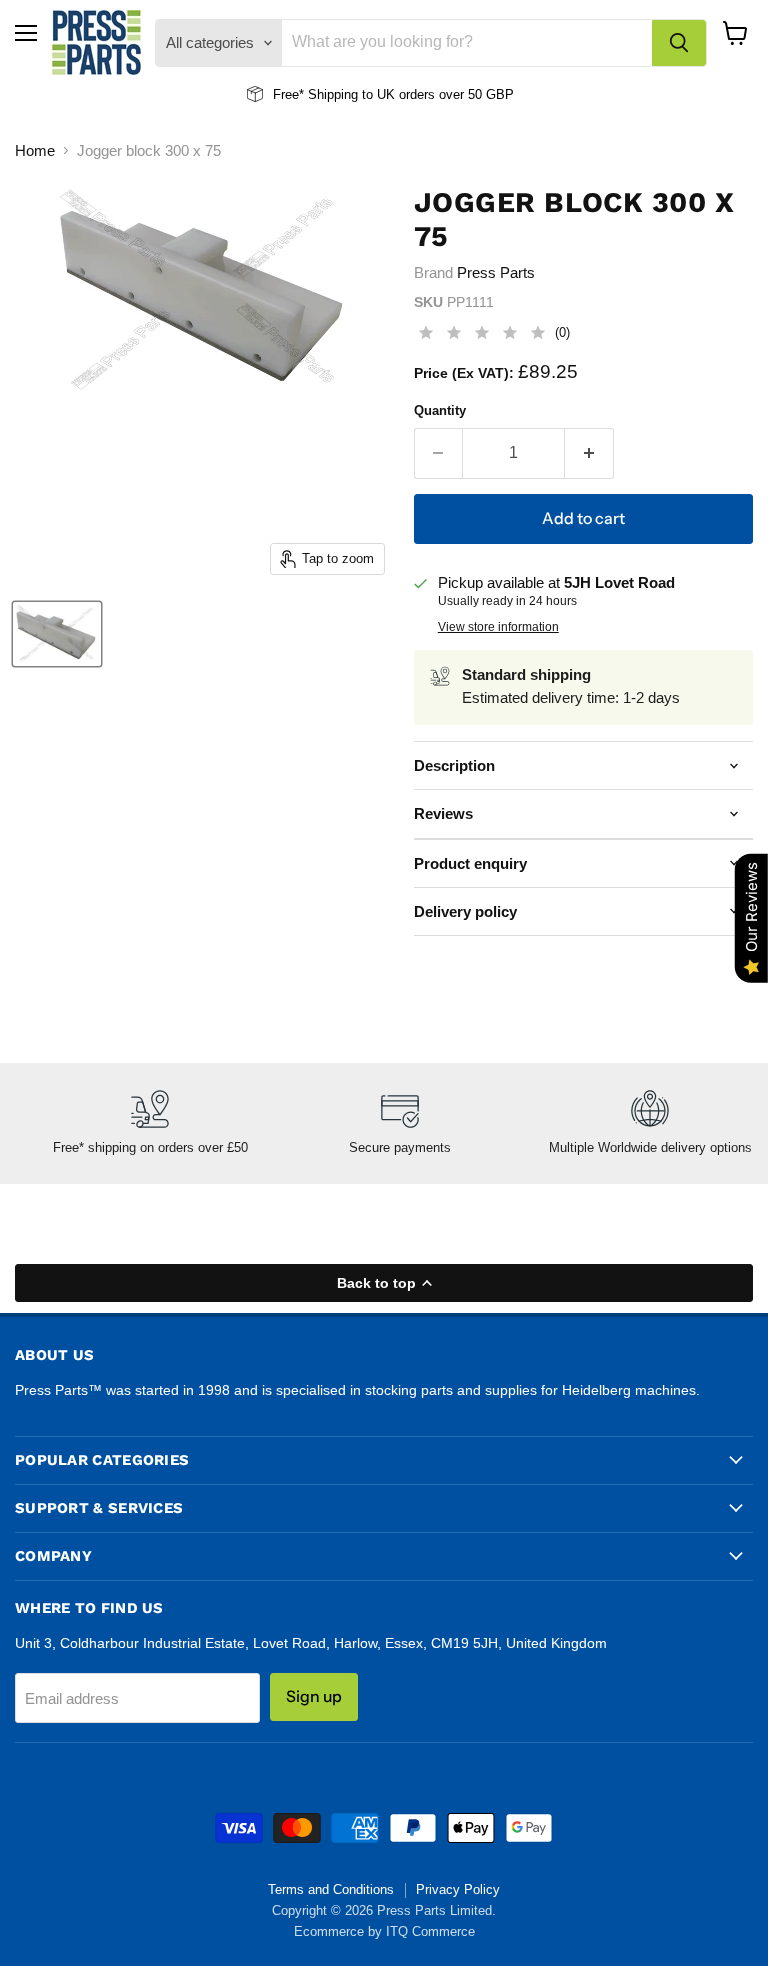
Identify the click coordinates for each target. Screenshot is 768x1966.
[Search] (679, 43)
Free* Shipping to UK (334, 94)
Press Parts (496, 272)
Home (35, 150)
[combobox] (467, 43)
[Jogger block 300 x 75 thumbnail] (57, 634)
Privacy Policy (458, 1889)
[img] (482, 335)
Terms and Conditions (331, 1889)
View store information (498, 627)
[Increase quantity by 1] (589, 453)
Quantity (440, 410)
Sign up (314, 1696)
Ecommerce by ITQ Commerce (384, 1931)
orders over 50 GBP (454, 94)
